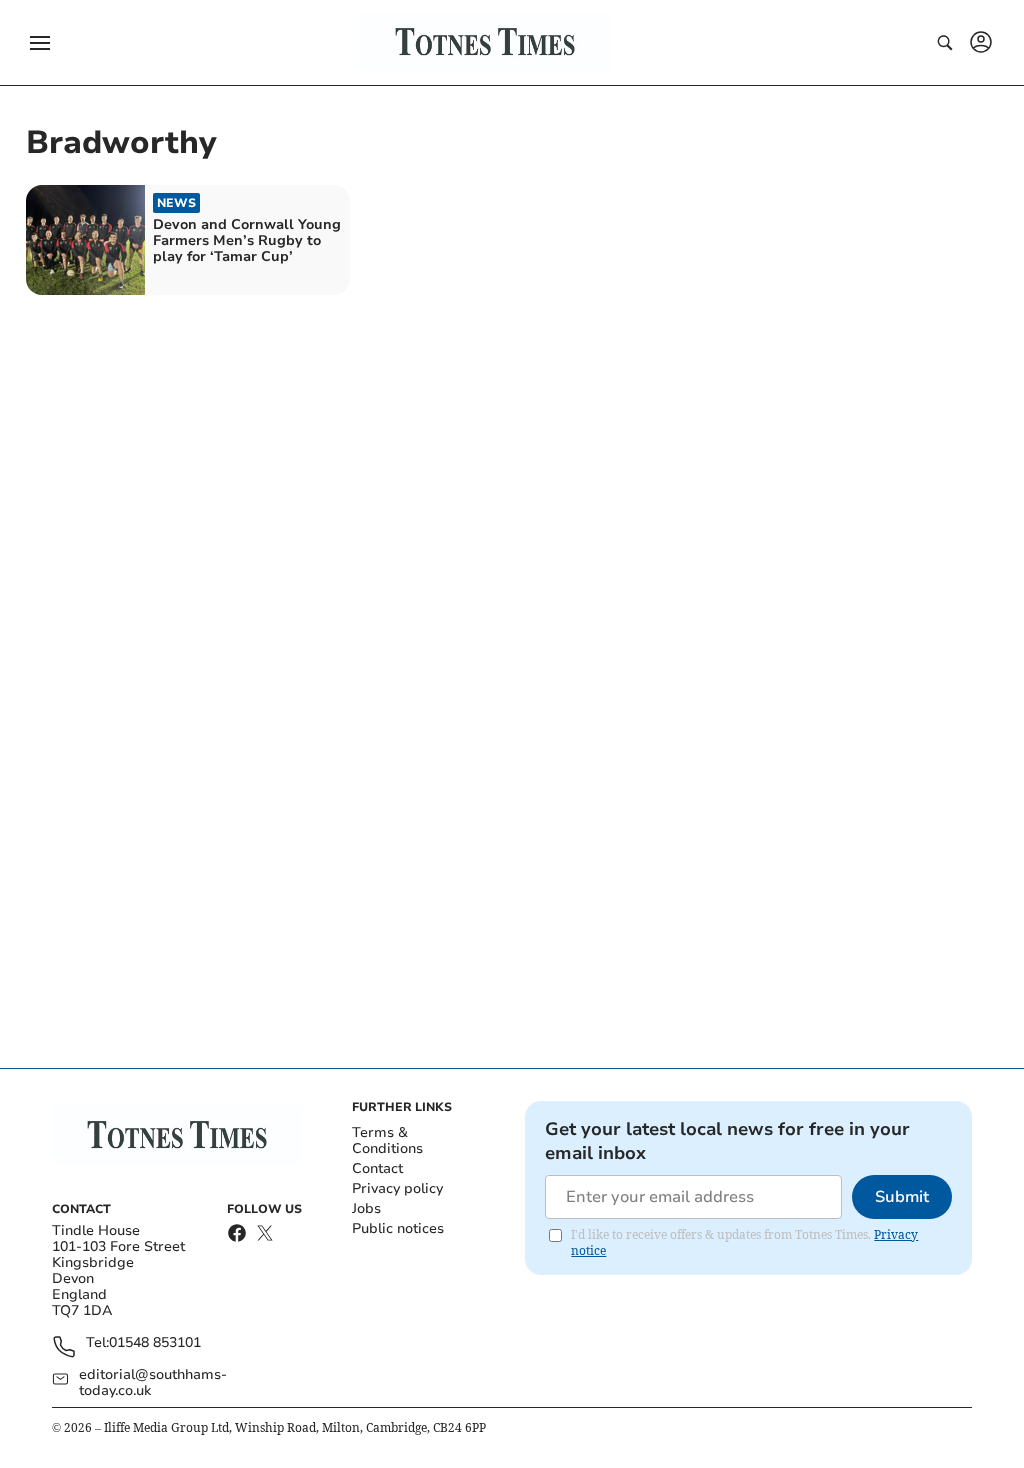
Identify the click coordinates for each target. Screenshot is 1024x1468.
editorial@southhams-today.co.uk (153, 1383)
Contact (377, 1168)
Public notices (398, 1228)
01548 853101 (155, 1343)
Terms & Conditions (387, 1140)
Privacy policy (397, 1188)
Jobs (366, 1208)
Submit (902, 1197)
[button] (40, 43)
